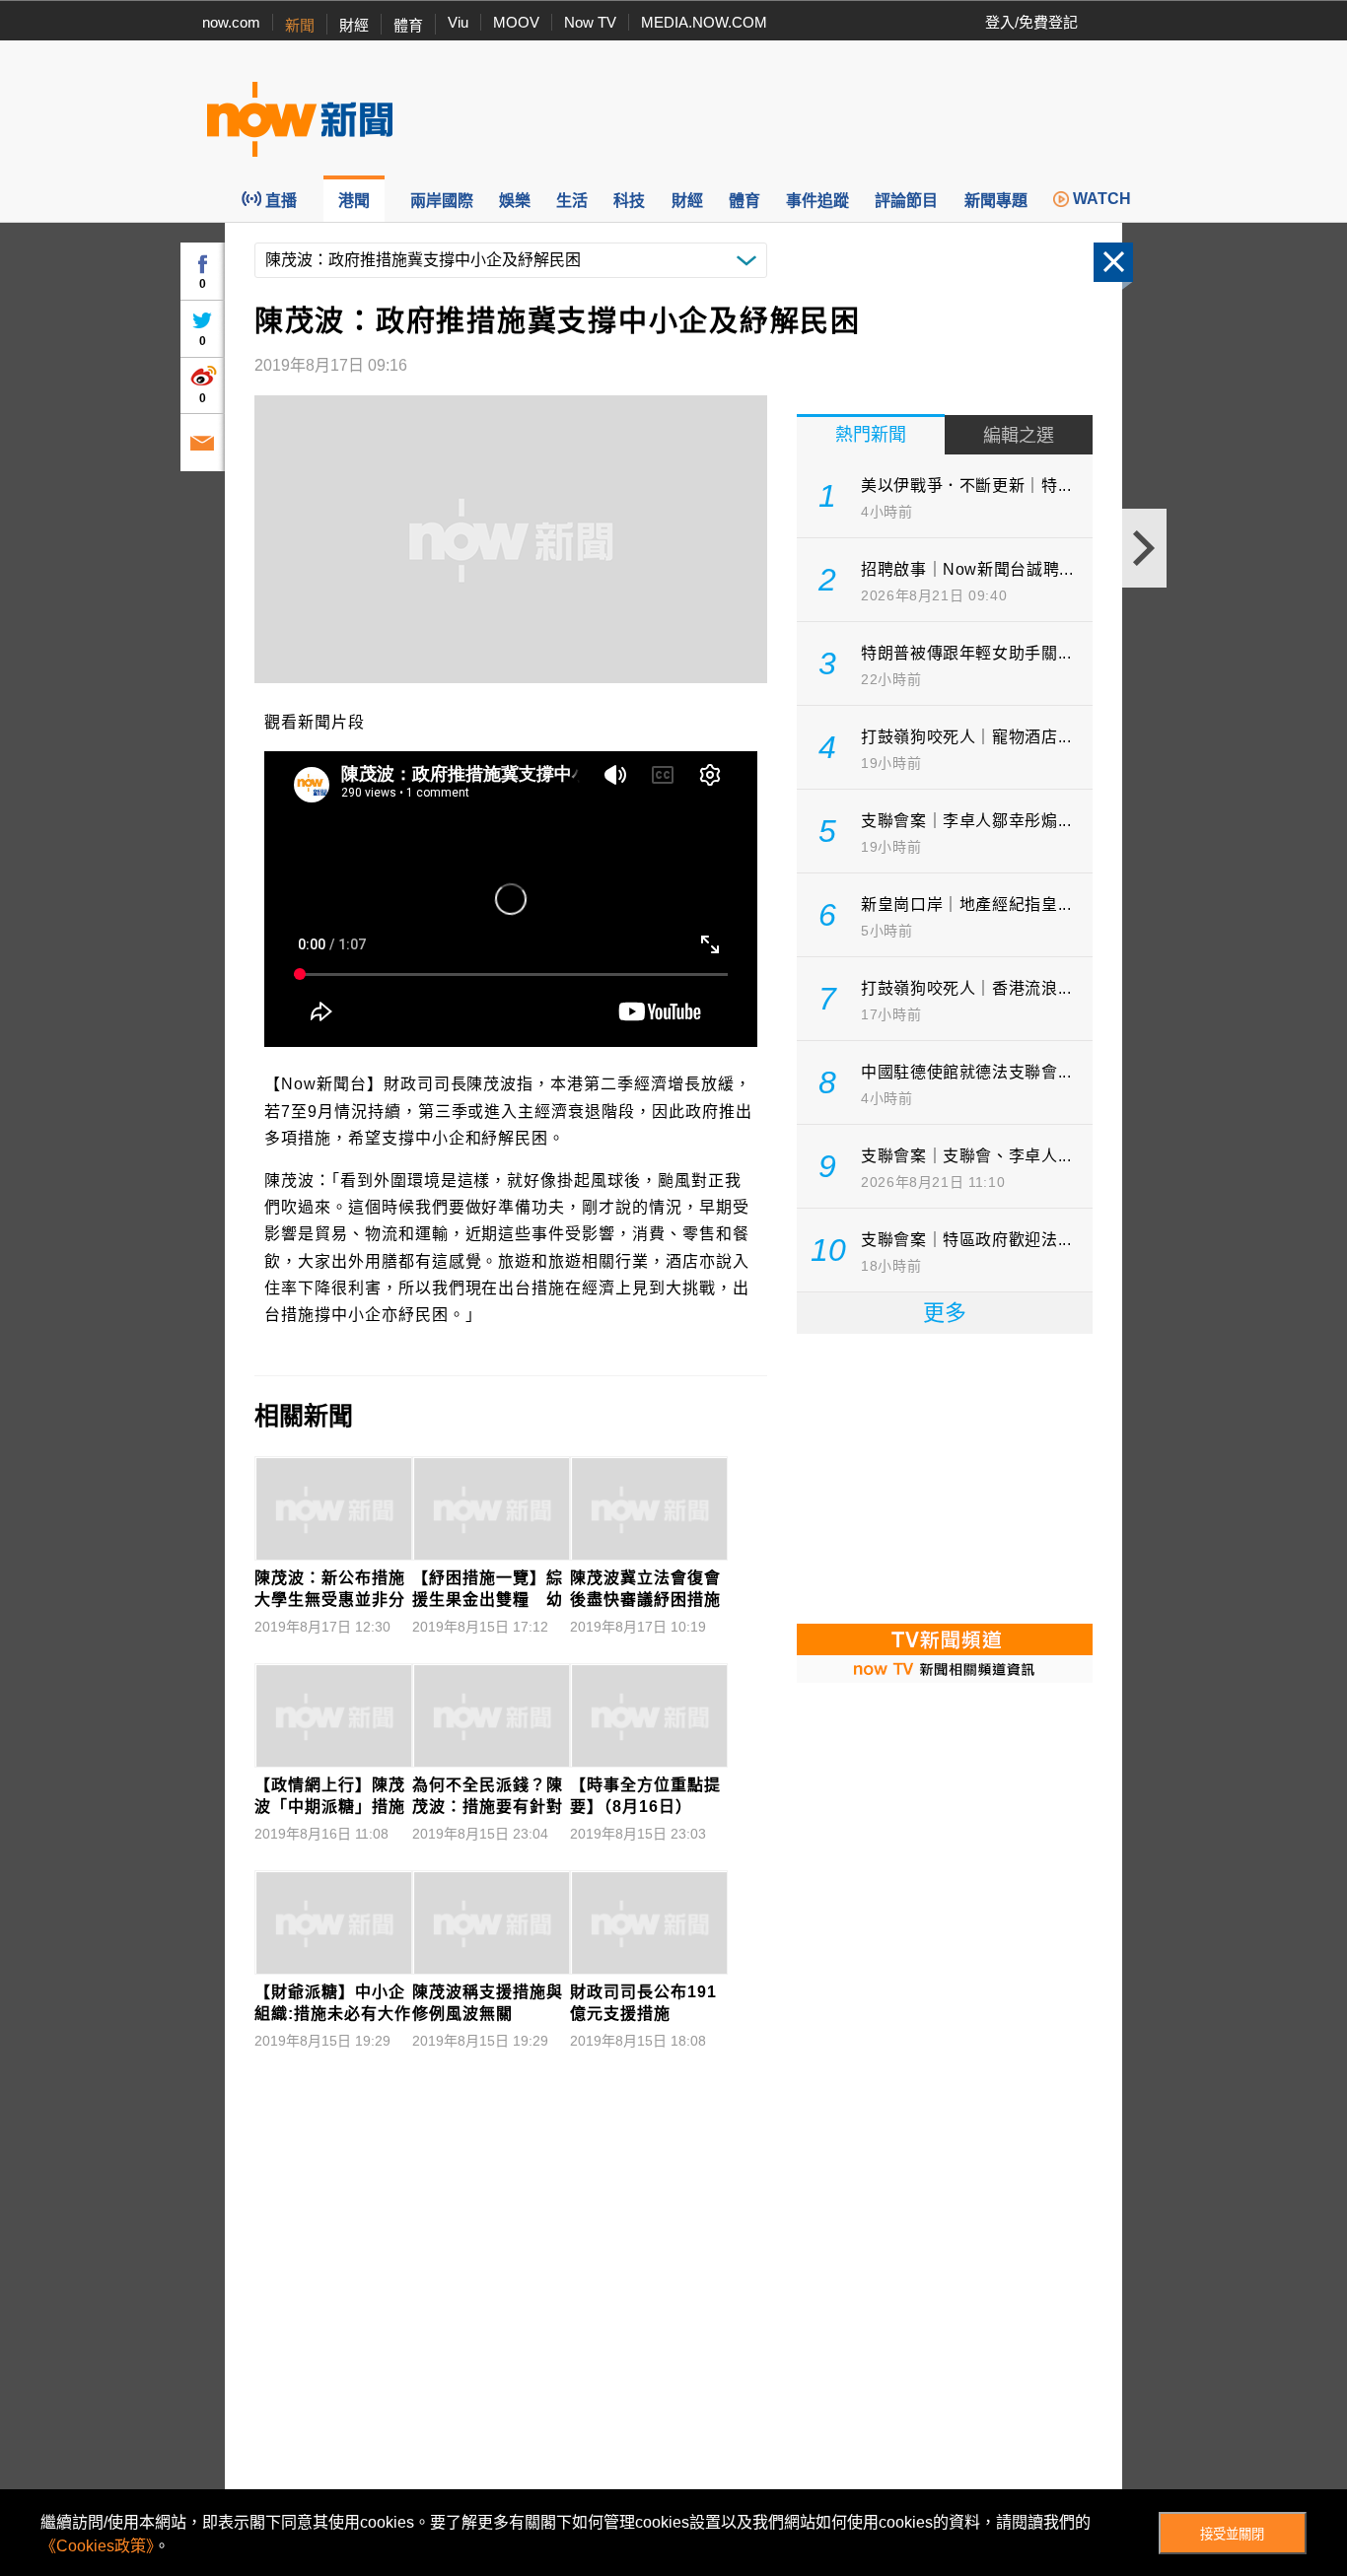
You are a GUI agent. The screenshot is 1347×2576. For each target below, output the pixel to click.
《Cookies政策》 (97, 2546)
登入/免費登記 (1031, 22)
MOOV (516, 22)
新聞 (300, 25)
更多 (945, 1313)
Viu (458, 22)
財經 (354, 25)
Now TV (590, 22)
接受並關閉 (1232, 2534)
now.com (231, 22)
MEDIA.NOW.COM (704, 22)
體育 (408, 25)
